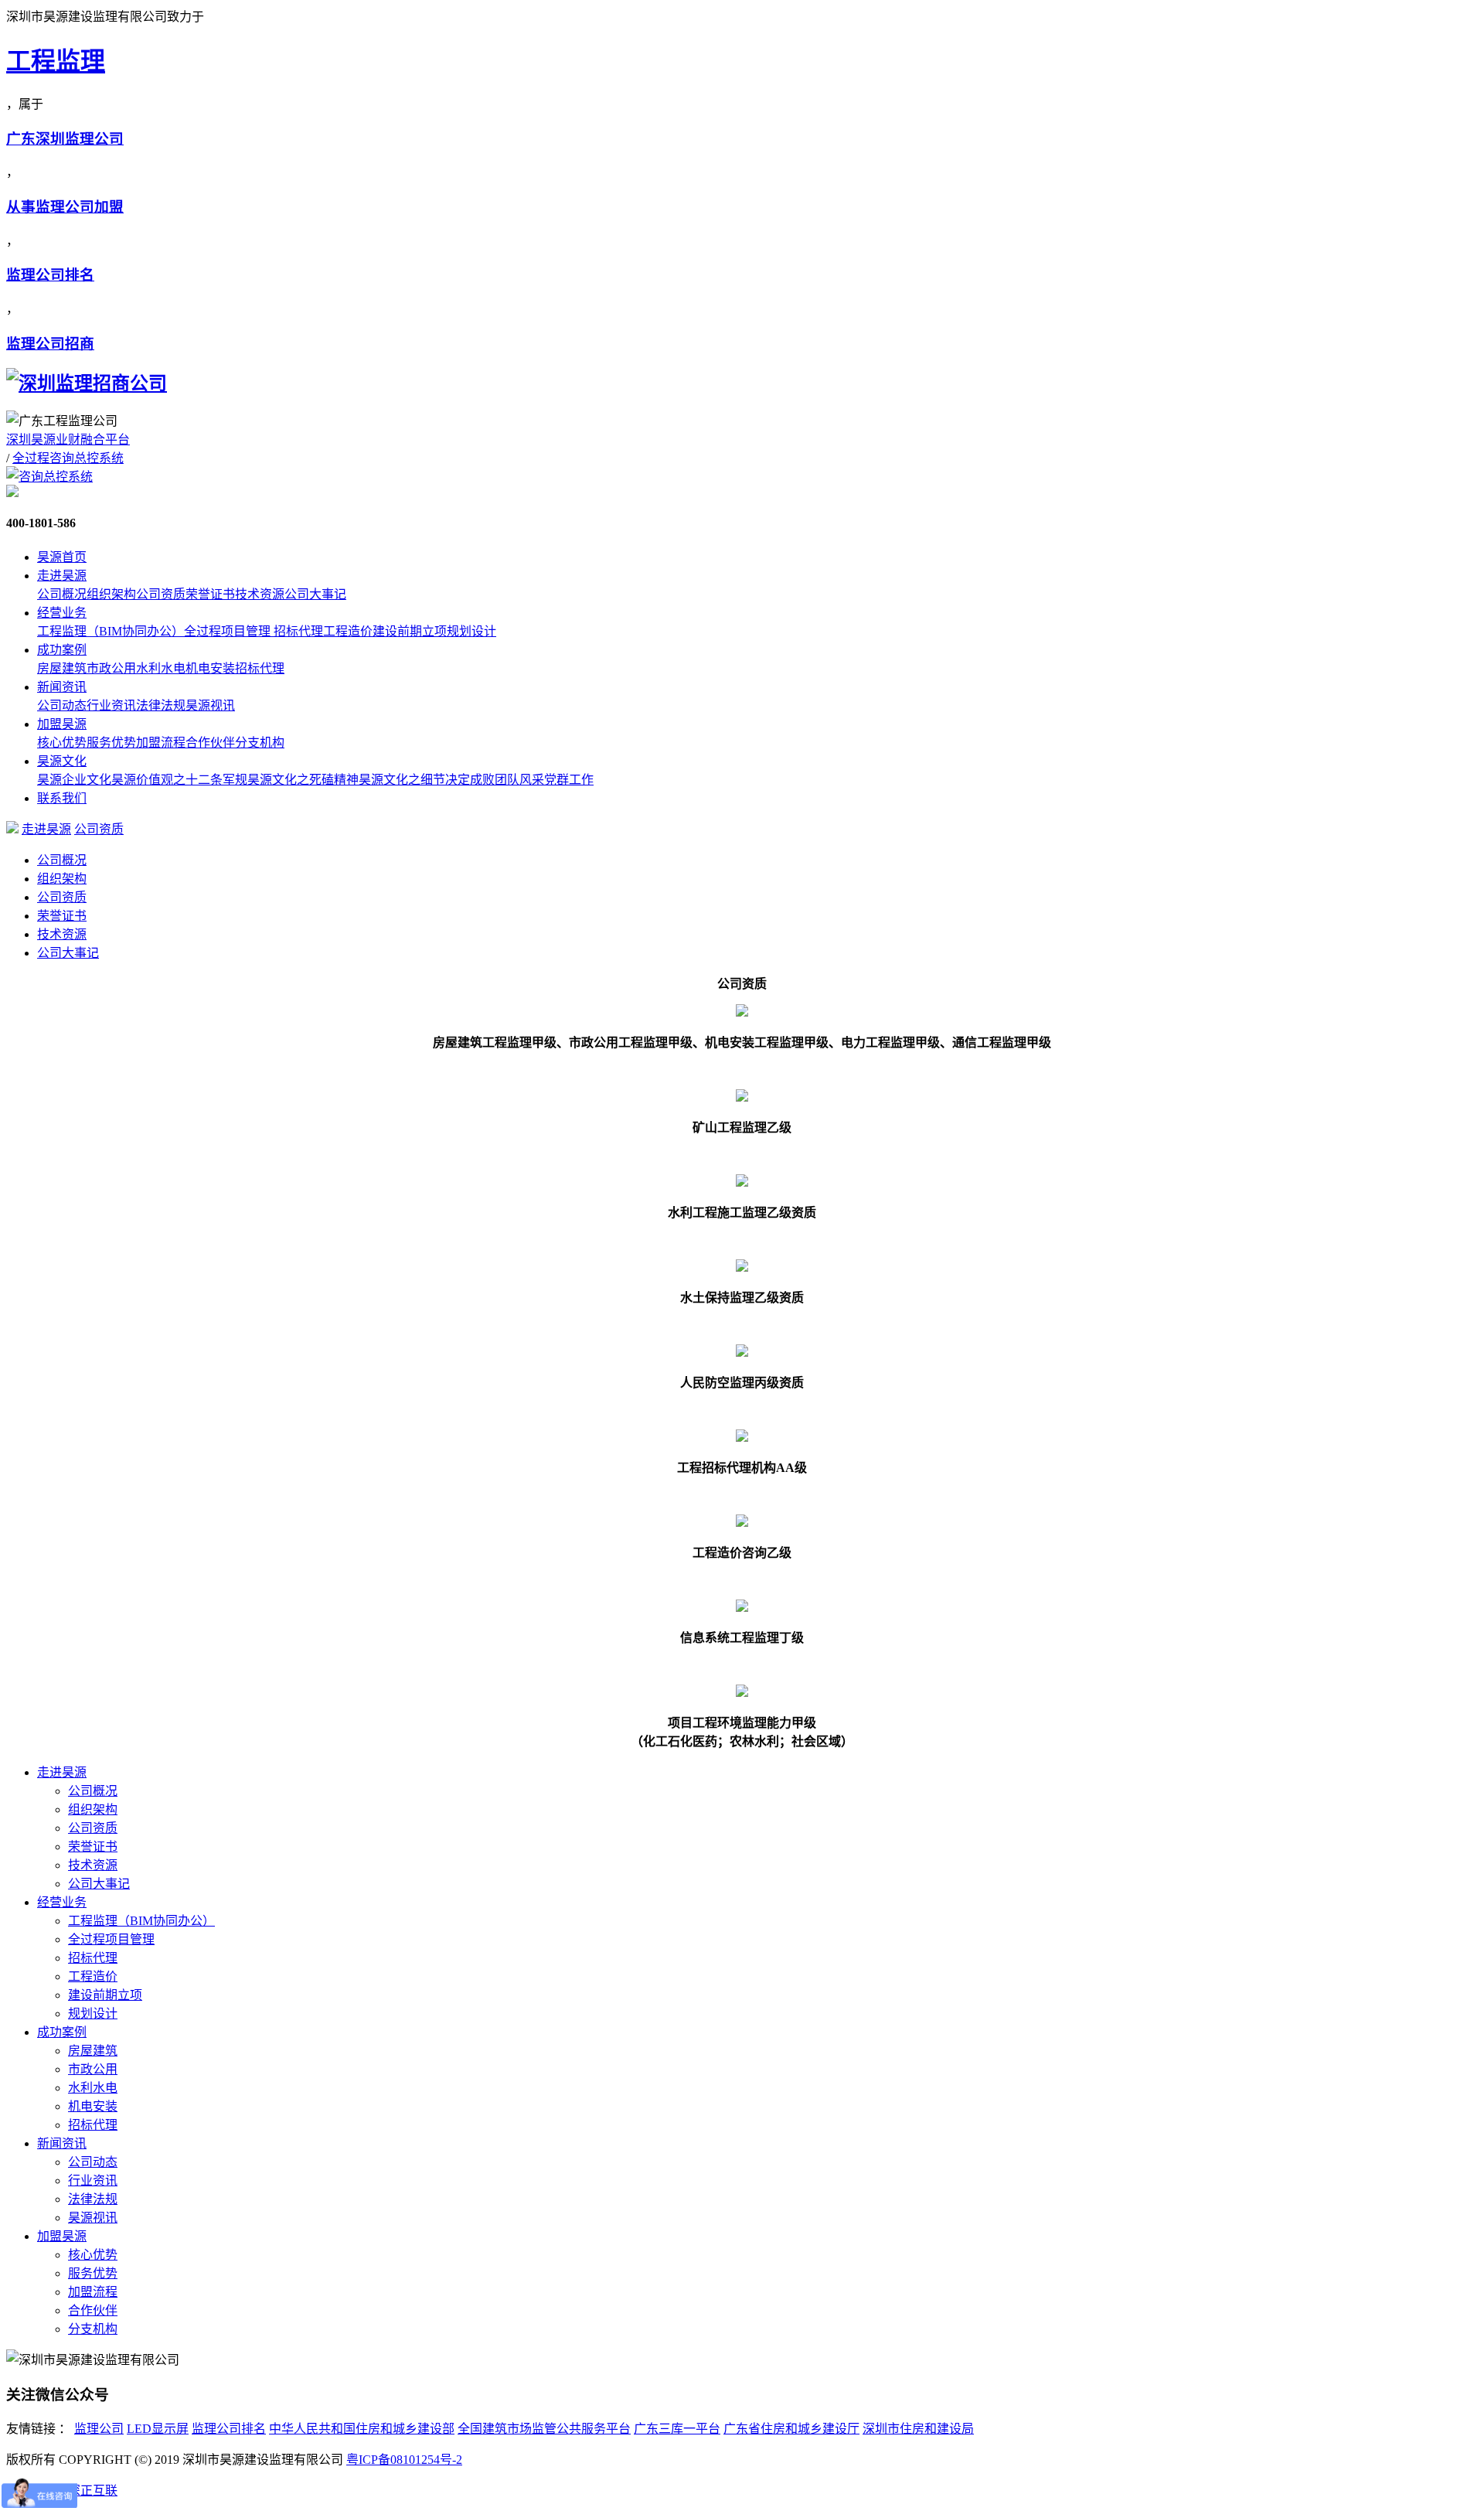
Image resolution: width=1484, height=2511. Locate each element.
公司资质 (161, 594)
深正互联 (93, 2491)
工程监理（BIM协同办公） (111, 631)
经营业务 (62, 613)
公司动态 (62, 705)
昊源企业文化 (74, 780)
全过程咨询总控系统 (68, 458)
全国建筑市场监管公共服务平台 (544, 2429)
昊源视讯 (210, 705)
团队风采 (519, 780)
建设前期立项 (410, 631)
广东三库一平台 (677, 2429)
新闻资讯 (62, 687)
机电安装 (210, 668)
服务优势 (111, 743)
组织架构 (111, 594)
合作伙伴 (210, 743)
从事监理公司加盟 (65, 207)
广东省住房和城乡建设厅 (791, 2429)
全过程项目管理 (229, 631)
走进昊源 (62, 576)
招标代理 (298, 631)
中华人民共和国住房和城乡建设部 (362, 2429)
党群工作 (569, 780)
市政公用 (111, 668)
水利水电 (161, 668)
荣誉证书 (210, 594)
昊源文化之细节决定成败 (427, 780)
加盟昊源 (62, 724)
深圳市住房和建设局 (918, 2429)
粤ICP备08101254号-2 (404, 2460)
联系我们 (62, 798)
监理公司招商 (50, 344)
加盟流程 (161, 743)
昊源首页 (62, 557)
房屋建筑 (62, 668)
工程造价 (348, 631)
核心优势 (62, 743)
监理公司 (99, 2429)
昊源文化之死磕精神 (303, 780)
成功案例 (62, 650)
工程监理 (56, 61)
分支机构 (260, 743)
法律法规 (161, 705)
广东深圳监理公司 (65, 139)
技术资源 (260, 594)
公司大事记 (315, 594)
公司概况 (62, 594)
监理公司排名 (50, 275)
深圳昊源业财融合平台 (68, 440)
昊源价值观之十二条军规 (179, 780)
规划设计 (471, 631)
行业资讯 (111, 705)
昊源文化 (62, 761)
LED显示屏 (158, 2429)
